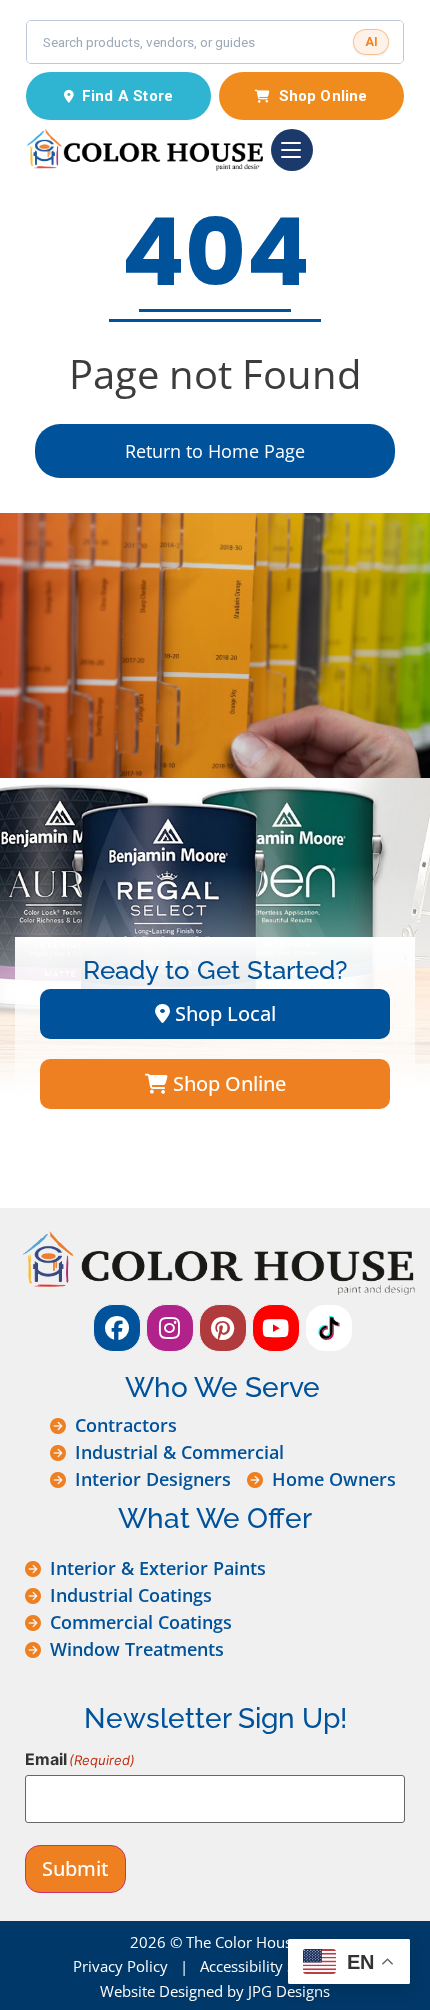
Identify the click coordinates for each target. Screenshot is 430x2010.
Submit (75, 1868)
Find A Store (127, 96)
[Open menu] (292, 150)
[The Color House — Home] (144, 150)
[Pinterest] (223, 1328)
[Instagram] (170, 1328)
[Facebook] (117, 1328)
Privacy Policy (120, 1966)
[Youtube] (276, 1328)
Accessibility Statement (278, 1966)
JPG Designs (289, 1991)
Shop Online (323, 96)
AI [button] (371, 42)
